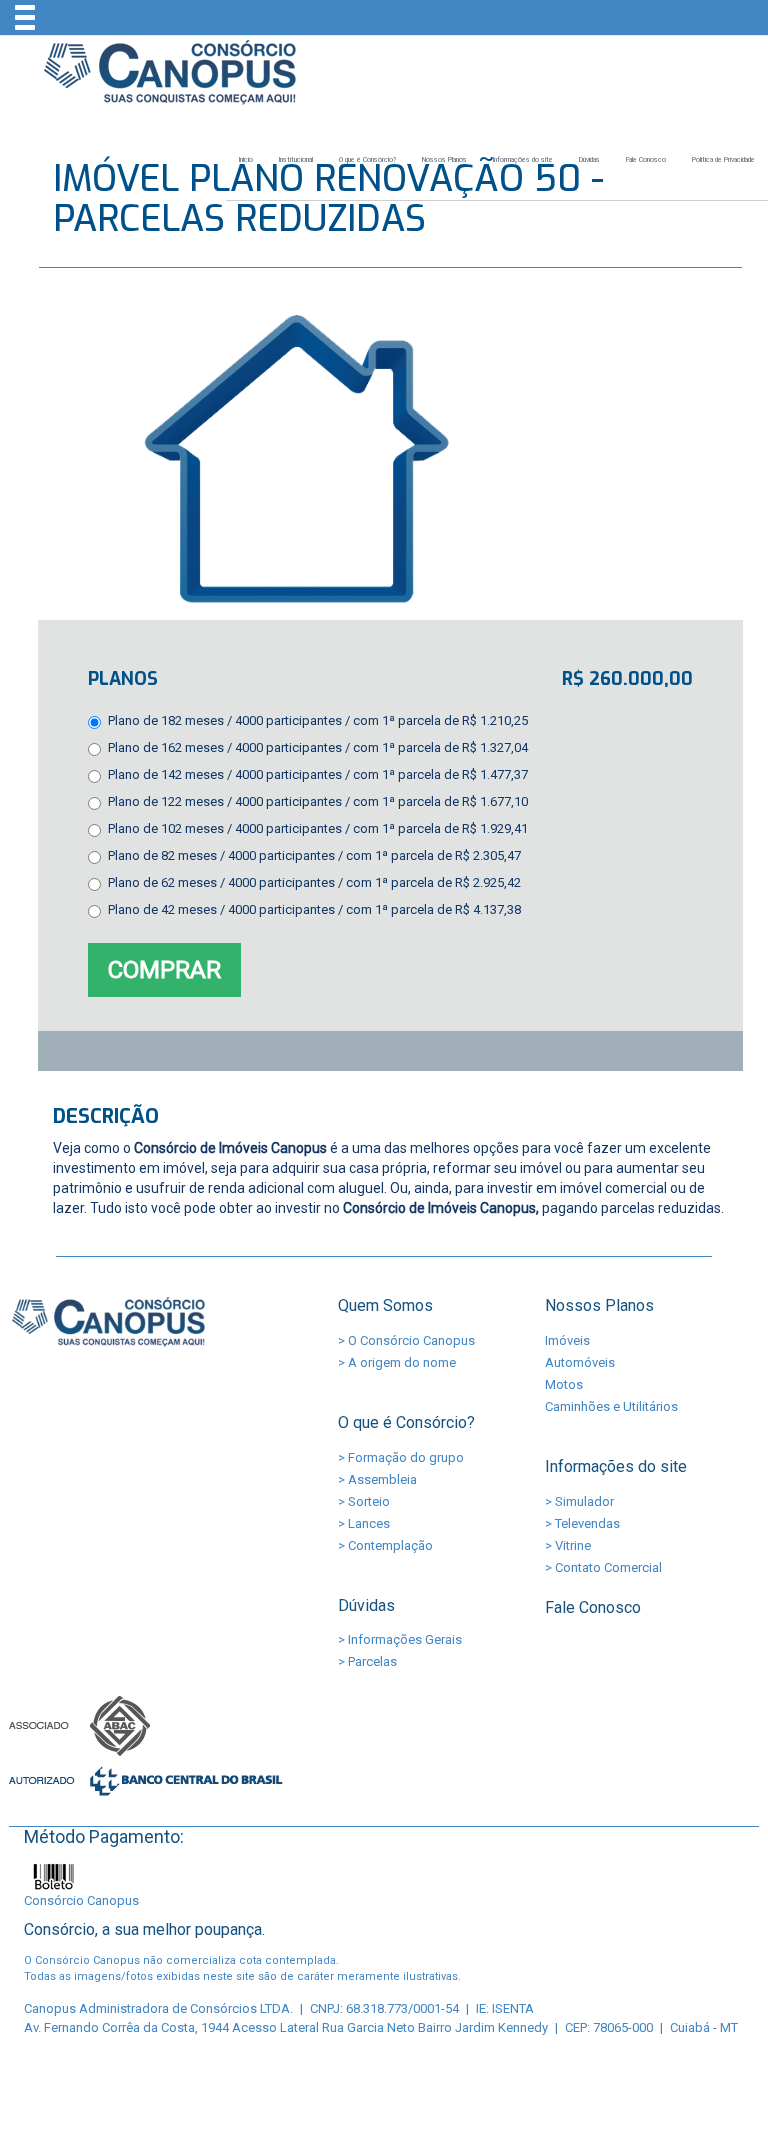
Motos (564, 1384)
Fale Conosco (646, 160)
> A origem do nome (397, 1362)
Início (246, 160)
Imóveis (567, 1340)
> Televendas (582, 1523)
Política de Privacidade (723, 160)
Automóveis (580, 1362)
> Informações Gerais (400, 1639)
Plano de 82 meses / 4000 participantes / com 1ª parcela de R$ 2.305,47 (314, 855)
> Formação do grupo (401, 1457)
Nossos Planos (444, 160)
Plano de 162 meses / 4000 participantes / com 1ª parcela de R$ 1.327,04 (318, 747)
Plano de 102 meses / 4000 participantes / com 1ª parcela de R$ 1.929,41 (318, 828)
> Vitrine (568, 1545)
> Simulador (579, 1501)
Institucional (296, 160)
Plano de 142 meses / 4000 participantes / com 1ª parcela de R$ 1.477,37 (318, 774)
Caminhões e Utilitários (611, 1406)
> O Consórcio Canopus (406, 1340)
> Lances (364, 1523)
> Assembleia (377, 1479)
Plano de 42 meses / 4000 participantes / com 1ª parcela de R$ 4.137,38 (314, 909)
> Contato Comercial (603, 1567)
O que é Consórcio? (367, 160)
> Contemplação (385, 1545)
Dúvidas (589, 160)
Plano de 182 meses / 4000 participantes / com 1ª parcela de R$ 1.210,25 (318, 720)
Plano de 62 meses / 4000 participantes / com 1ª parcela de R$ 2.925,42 (314, 882)
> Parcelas (367, 1661)
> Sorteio (364, 1501)
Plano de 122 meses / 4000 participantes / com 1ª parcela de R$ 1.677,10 (318, 801)
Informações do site (523, 160)
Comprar (164, 970)
